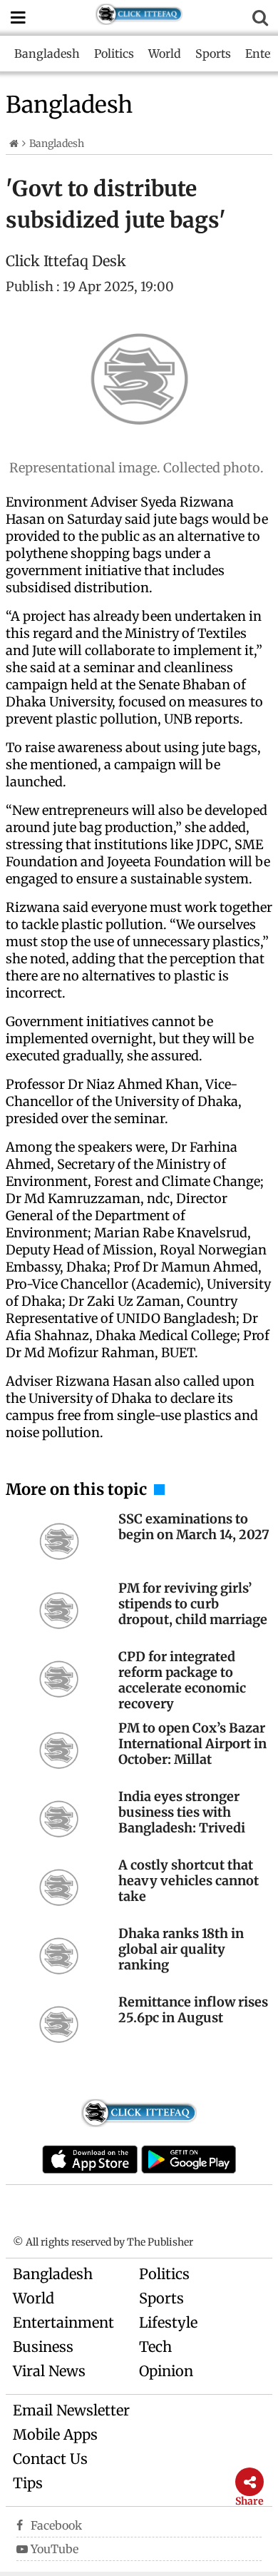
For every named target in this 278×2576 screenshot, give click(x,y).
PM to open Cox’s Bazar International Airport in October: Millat (192, 1744)
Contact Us (50, 2459)
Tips (28, 2483)
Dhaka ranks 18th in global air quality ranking (181, 1949)
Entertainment (63, 2322)
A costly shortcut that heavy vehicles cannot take (189, 1881)
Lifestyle (168, 2322)
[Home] (14, 143)
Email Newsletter (71, 2410)
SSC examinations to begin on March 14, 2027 (194, 1527)
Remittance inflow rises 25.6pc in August (193, 2010)
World (165, 54)
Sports (213, 54)
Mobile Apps (55, 2434)
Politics (114, 54)
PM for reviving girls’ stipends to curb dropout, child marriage (193, 1604)
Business (43, 2347)
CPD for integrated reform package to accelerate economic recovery (182, 1680)
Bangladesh (47, 54)
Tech (155, 2347)
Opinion (166, 2371)
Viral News (49, 2371)
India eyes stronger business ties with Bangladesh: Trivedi (182, 1812)
